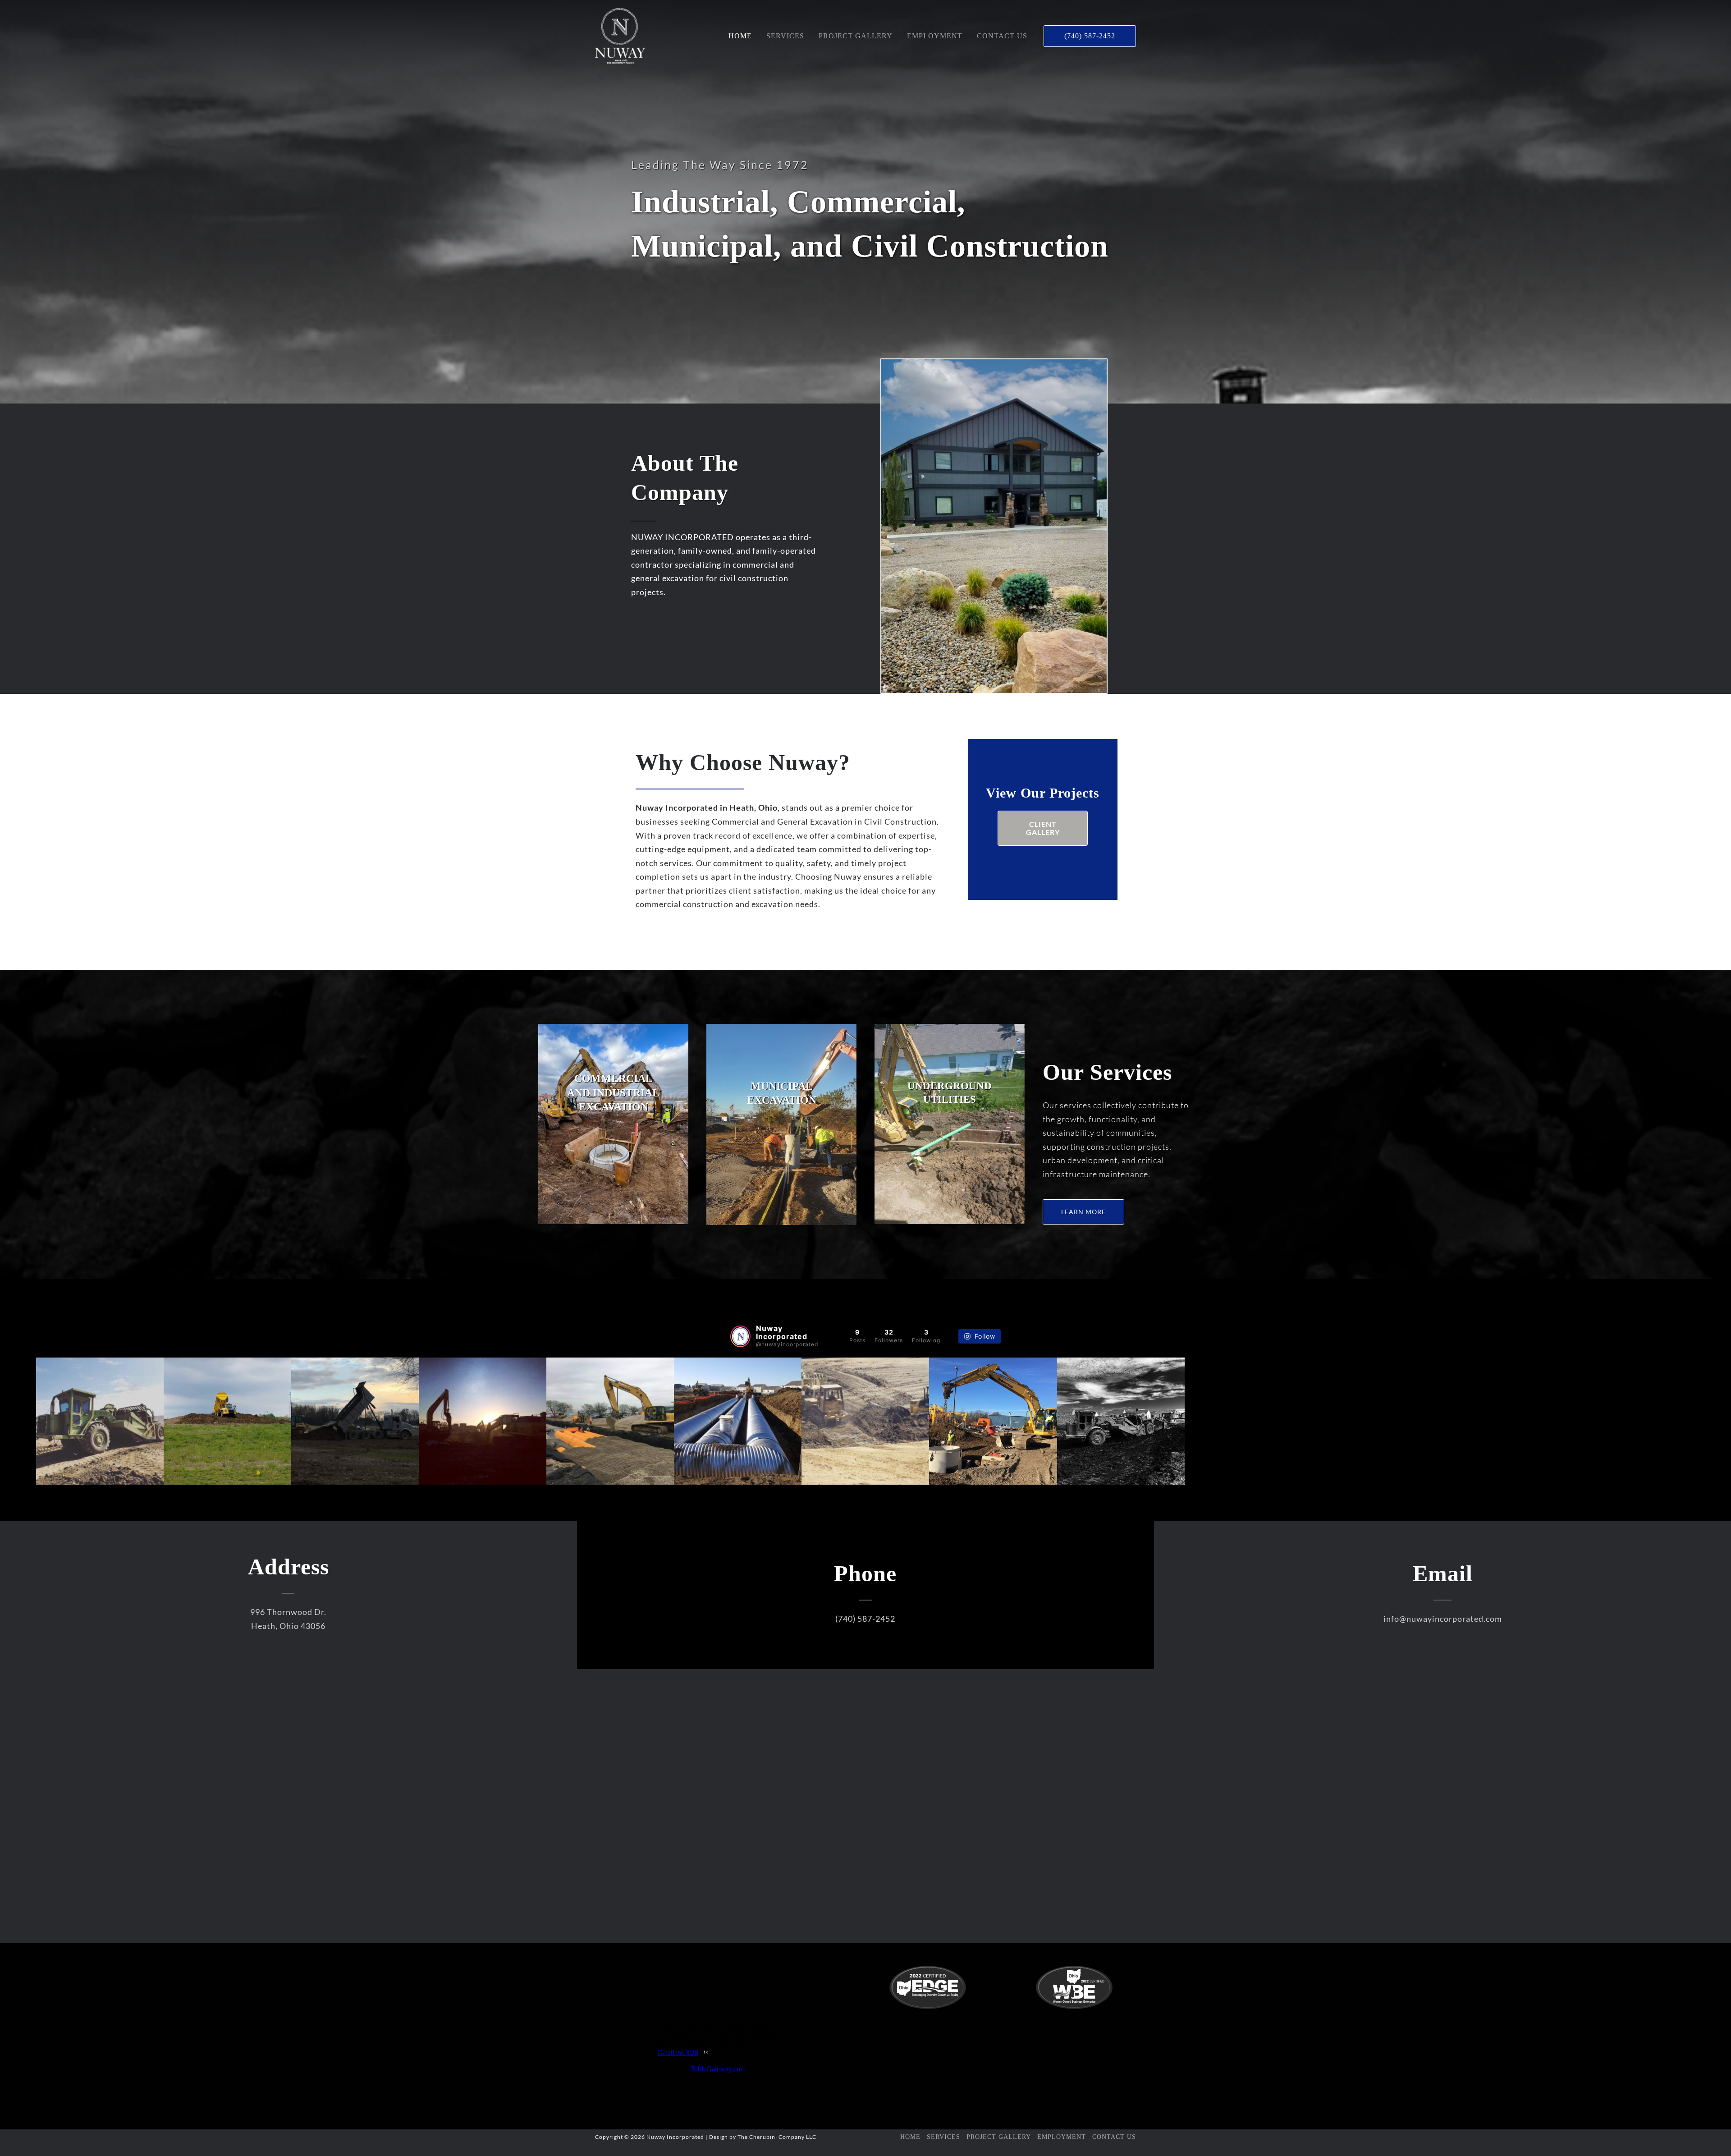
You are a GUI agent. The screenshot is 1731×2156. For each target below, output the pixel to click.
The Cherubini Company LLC (777, 2137)
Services (943, 2137)
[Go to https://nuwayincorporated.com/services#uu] (950, 1124)
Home (910, 2137)
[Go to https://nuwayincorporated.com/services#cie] (613, 1124)
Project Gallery (999, 2137)
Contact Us (1114, 2137)
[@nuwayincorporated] (740, 1336)
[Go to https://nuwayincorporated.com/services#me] (781, 1124)
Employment (1062, 2137)
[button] (1090, 36)
